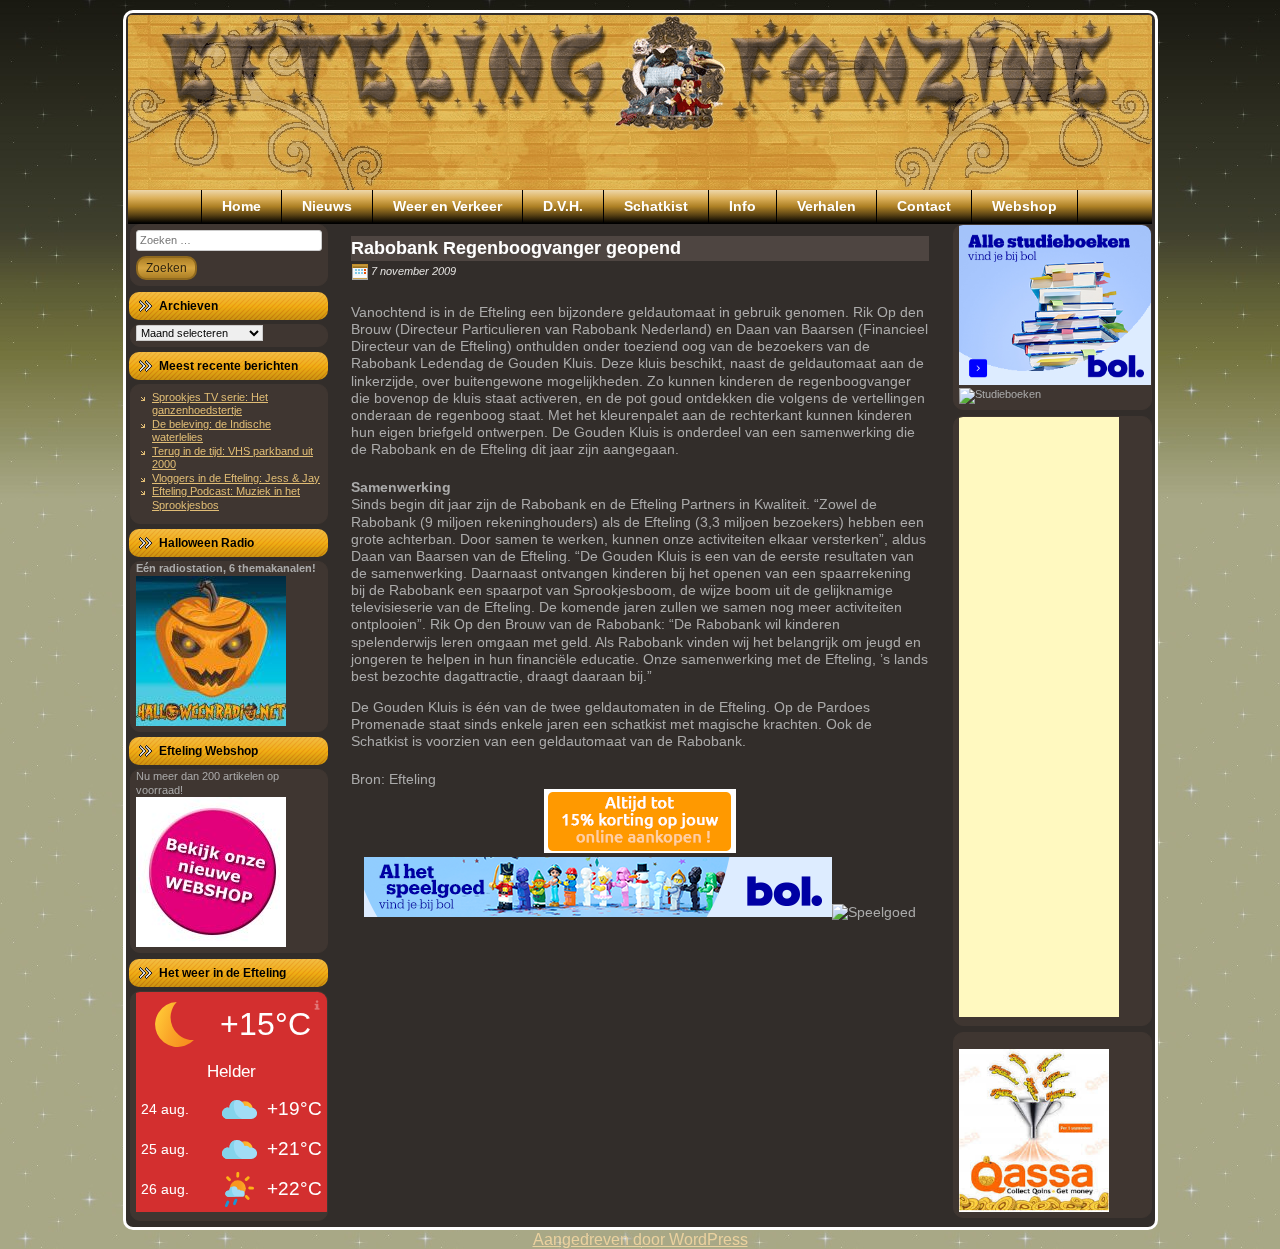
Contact (924, 206)
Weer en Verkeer (447, 206)
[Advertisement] (1039, 717)
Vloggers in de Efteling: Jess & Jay (236, 478)
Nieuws (327, 206)
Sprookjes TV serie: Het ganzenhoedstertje (210, 403)
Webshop (1024, 206)
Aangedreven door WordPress (640, 1239)
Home (241, 206)
